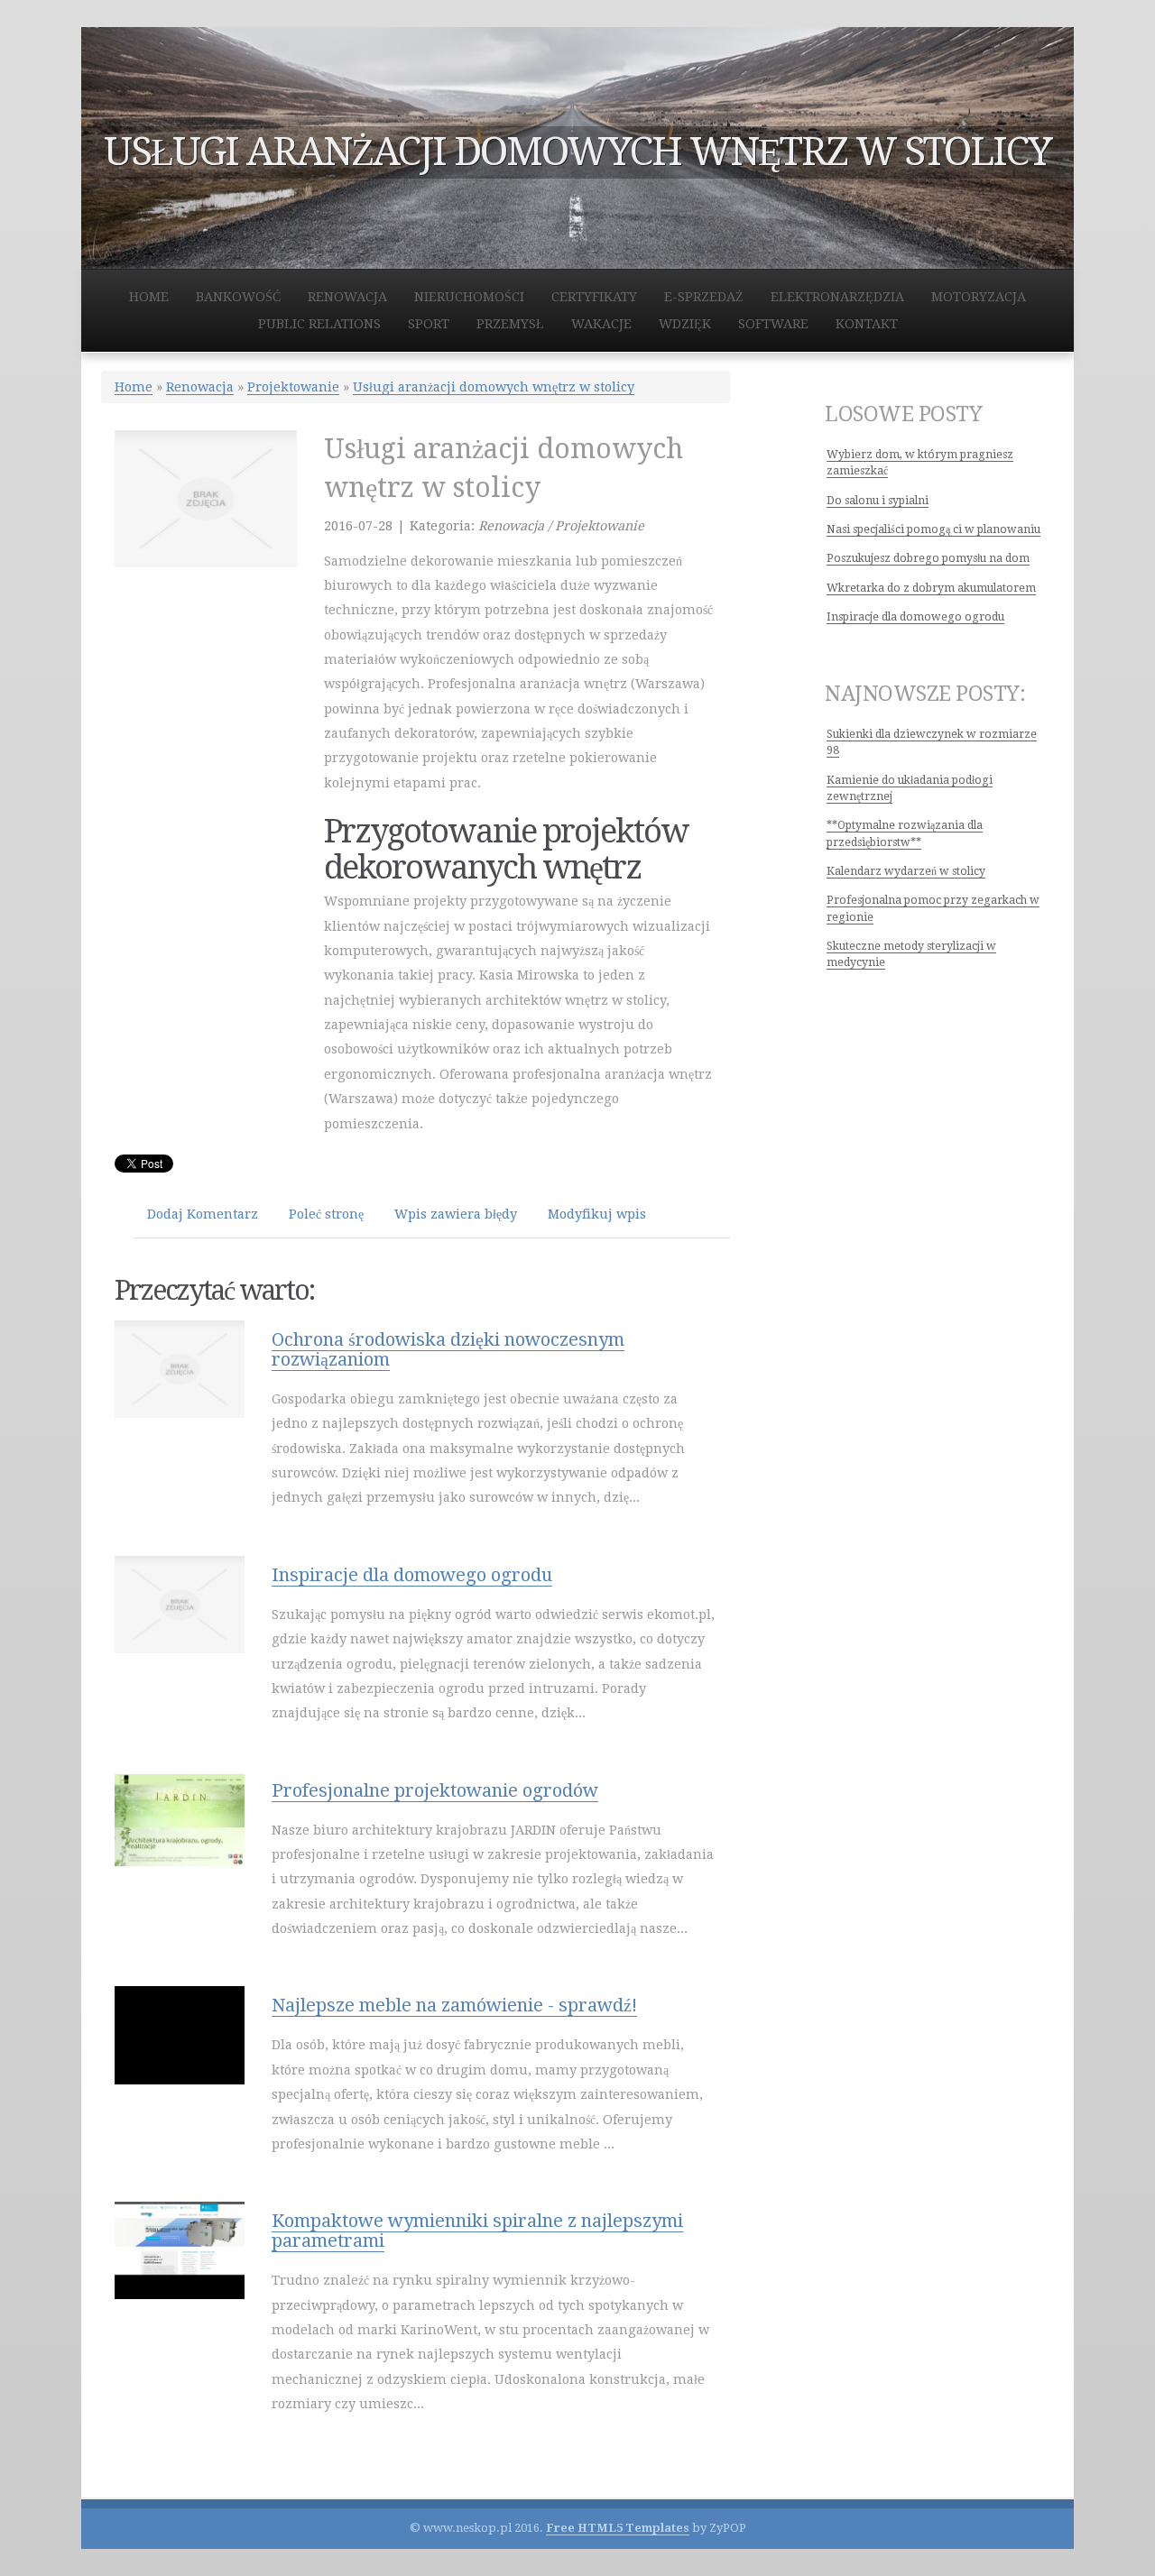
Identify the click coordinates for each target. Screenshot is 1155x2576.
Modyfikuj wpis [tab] (597, 1214)
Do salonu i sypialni (878, 501)
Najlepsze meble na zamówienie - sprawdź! (454, 2005)
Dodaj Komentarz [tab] (203, 1214)
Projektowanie (293, 387)
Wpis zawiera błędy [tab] (456, 1214)
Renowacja (200, 387)
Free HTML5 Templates (618, 2528)
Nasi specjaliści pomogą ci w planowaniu (933, 529)
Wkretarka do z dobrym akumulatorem (931, 588)
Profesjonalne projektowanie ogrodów (435, 1790)
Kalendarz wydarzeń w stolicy (906, 871)
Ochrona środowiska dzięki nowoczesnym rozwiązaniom (448, 1349)
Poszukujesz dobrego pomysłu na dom (928, 558)
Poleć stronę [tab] (326, 1214)
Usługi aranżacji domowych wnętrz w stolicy (494, 387)
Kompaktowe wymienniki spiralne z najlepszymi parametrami (477, 2231)
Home (134, 387)
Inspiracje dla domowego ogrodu (412, 1575)
